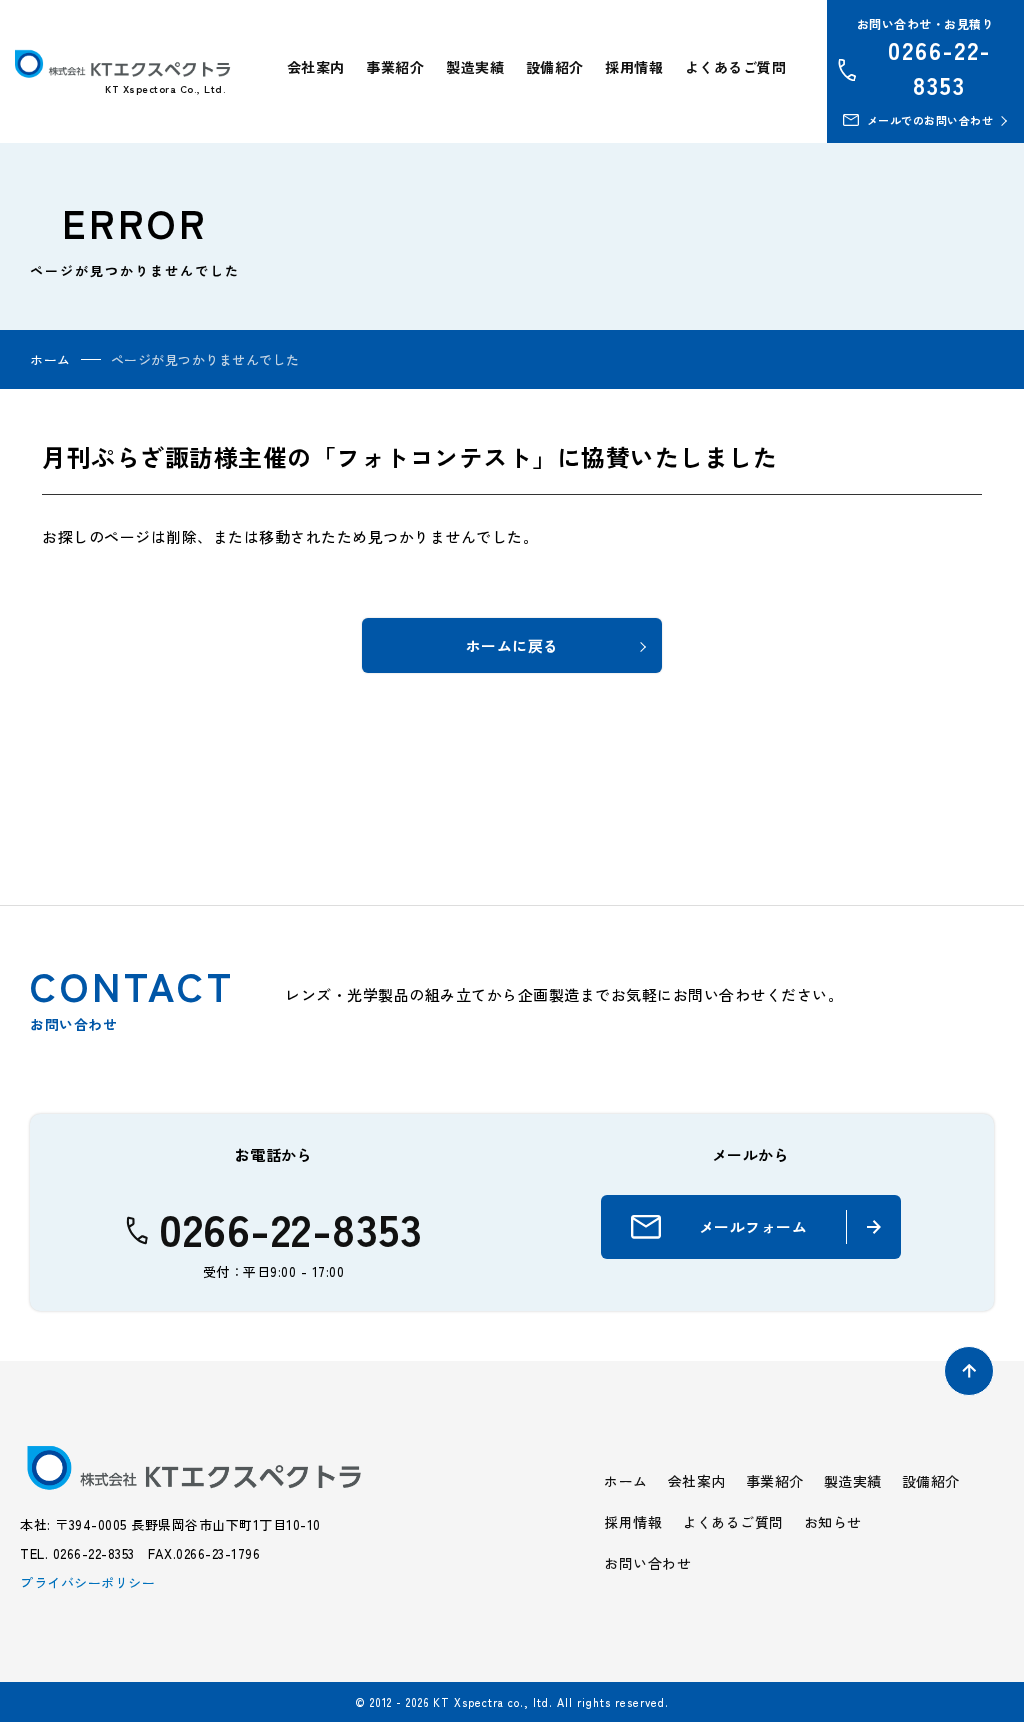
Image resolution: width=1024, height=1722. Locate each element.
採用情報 (634, 67)
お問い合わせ (647, 1563)
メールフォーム (753, 1226)
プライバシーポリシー (87, 1582)
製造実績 (475, 67)
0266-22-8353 (939, 67)
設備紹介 (555, 67)
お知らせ (833, 1522)
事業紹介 (395, 67)
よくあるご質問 (736, 67)
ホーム (50, 359)
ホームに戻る (512, 645)
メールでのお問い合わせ (930, 120)
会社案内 (316, 67)
